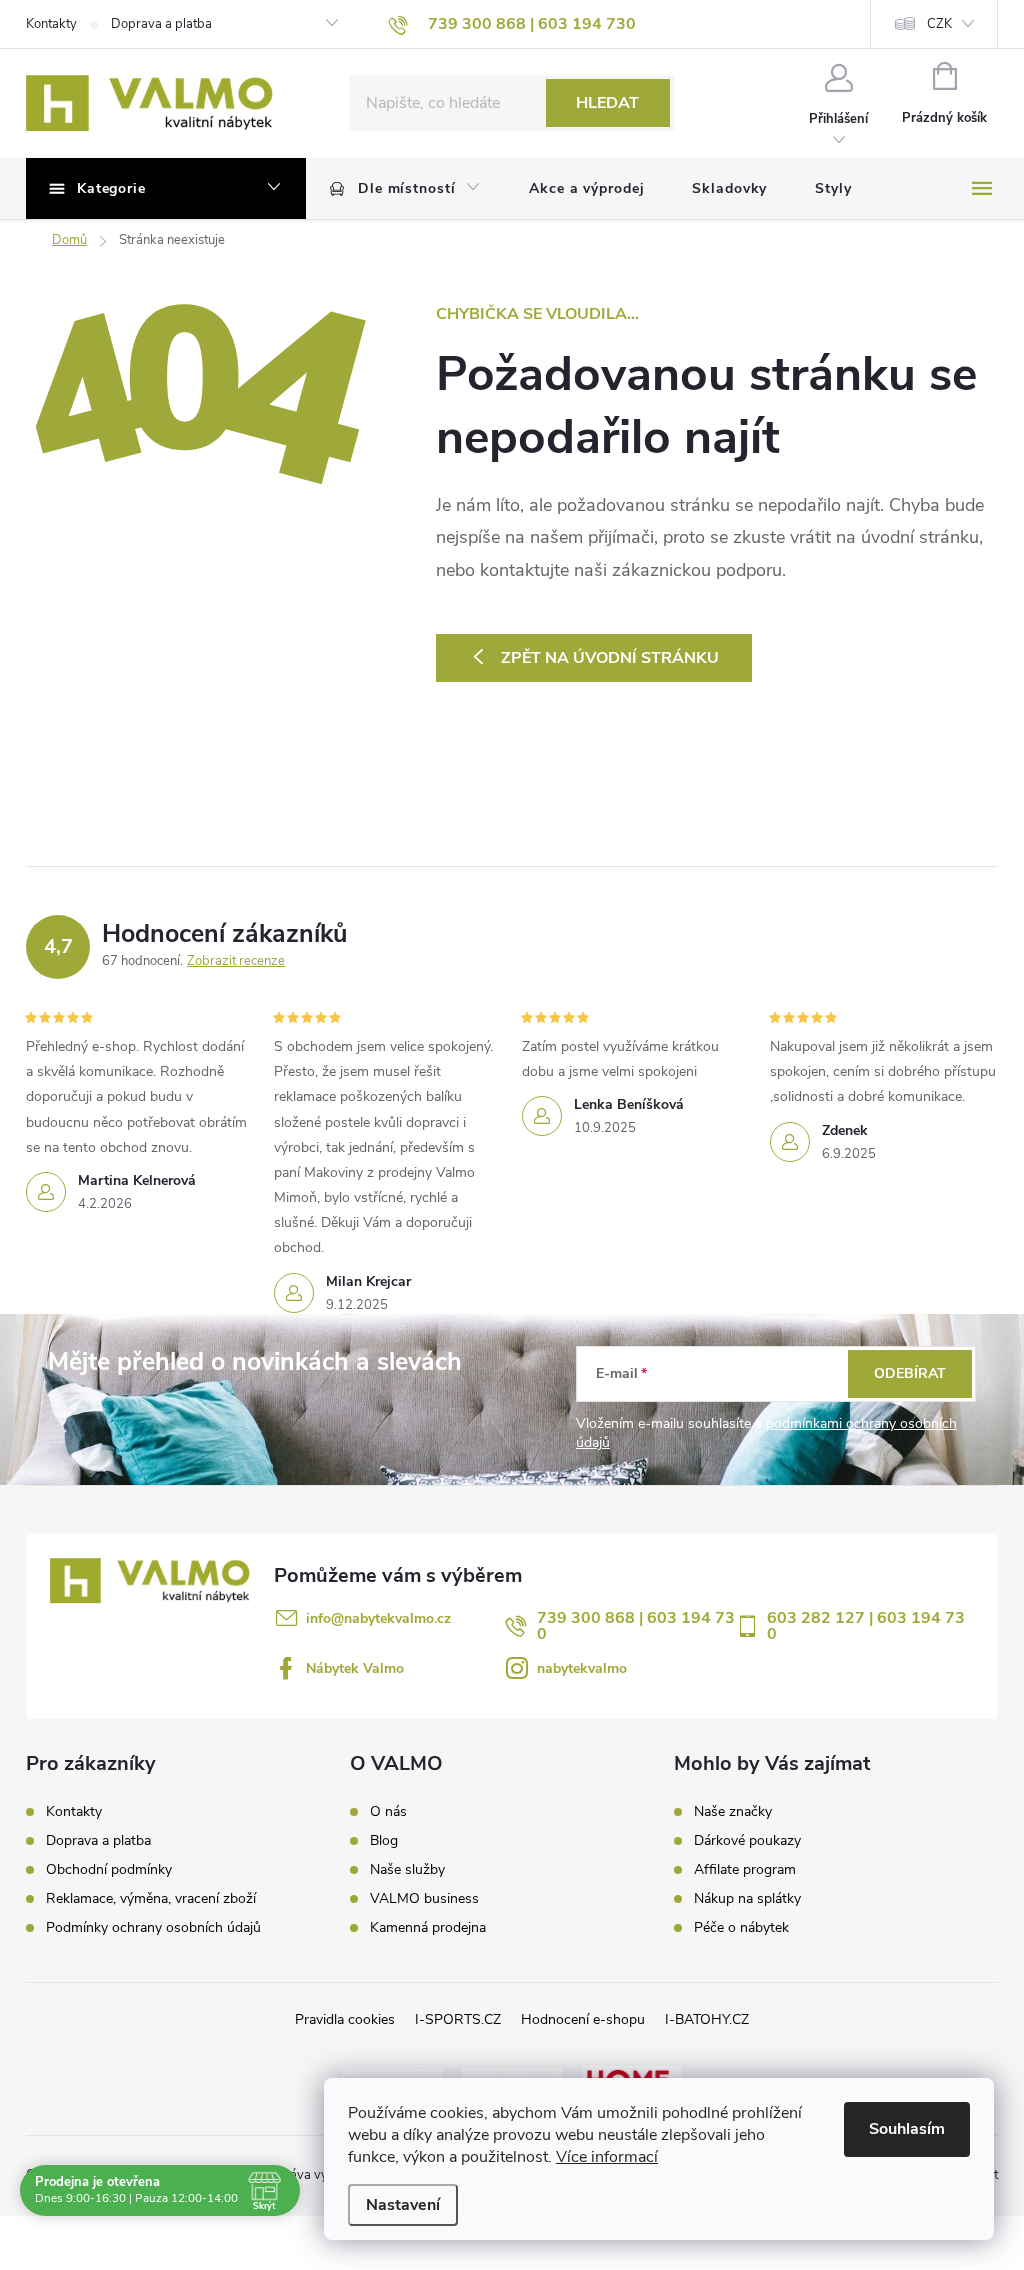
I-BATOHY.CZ (707, 2019)
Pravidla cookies (345, 2019)
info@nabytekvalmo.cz (378, 1618)
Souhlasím (907, 2129)
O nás (388, 1812)
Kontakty (51, 24)
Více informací (607, 2157)
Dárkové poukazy (747, 1841)
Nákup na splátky (747, 1899)
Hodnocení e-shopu (583, 2019)
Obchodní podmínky (109, 1869)
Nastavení (403, 2205)
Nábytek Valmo (355, 1668)
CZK (939, 24)
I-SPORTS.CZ (458, 2019)
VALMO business (424, 1899)
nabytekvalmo (582, 1668)
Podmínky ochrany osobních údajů (153, 1927)
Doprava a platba (161, 24)
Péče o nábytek (741, 1928)
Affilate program (745, 1870)
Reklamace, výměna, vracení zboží (151, 1898)
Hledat (607, 103)
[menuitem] (405, 189)
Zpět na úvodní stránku (610, 658)
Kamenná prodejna (428, 1928)
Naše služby (407, 1870)
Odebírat (910, 1373)
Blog (384, 1841)
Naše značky (733, 1812)
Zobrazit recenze (236, 961)
